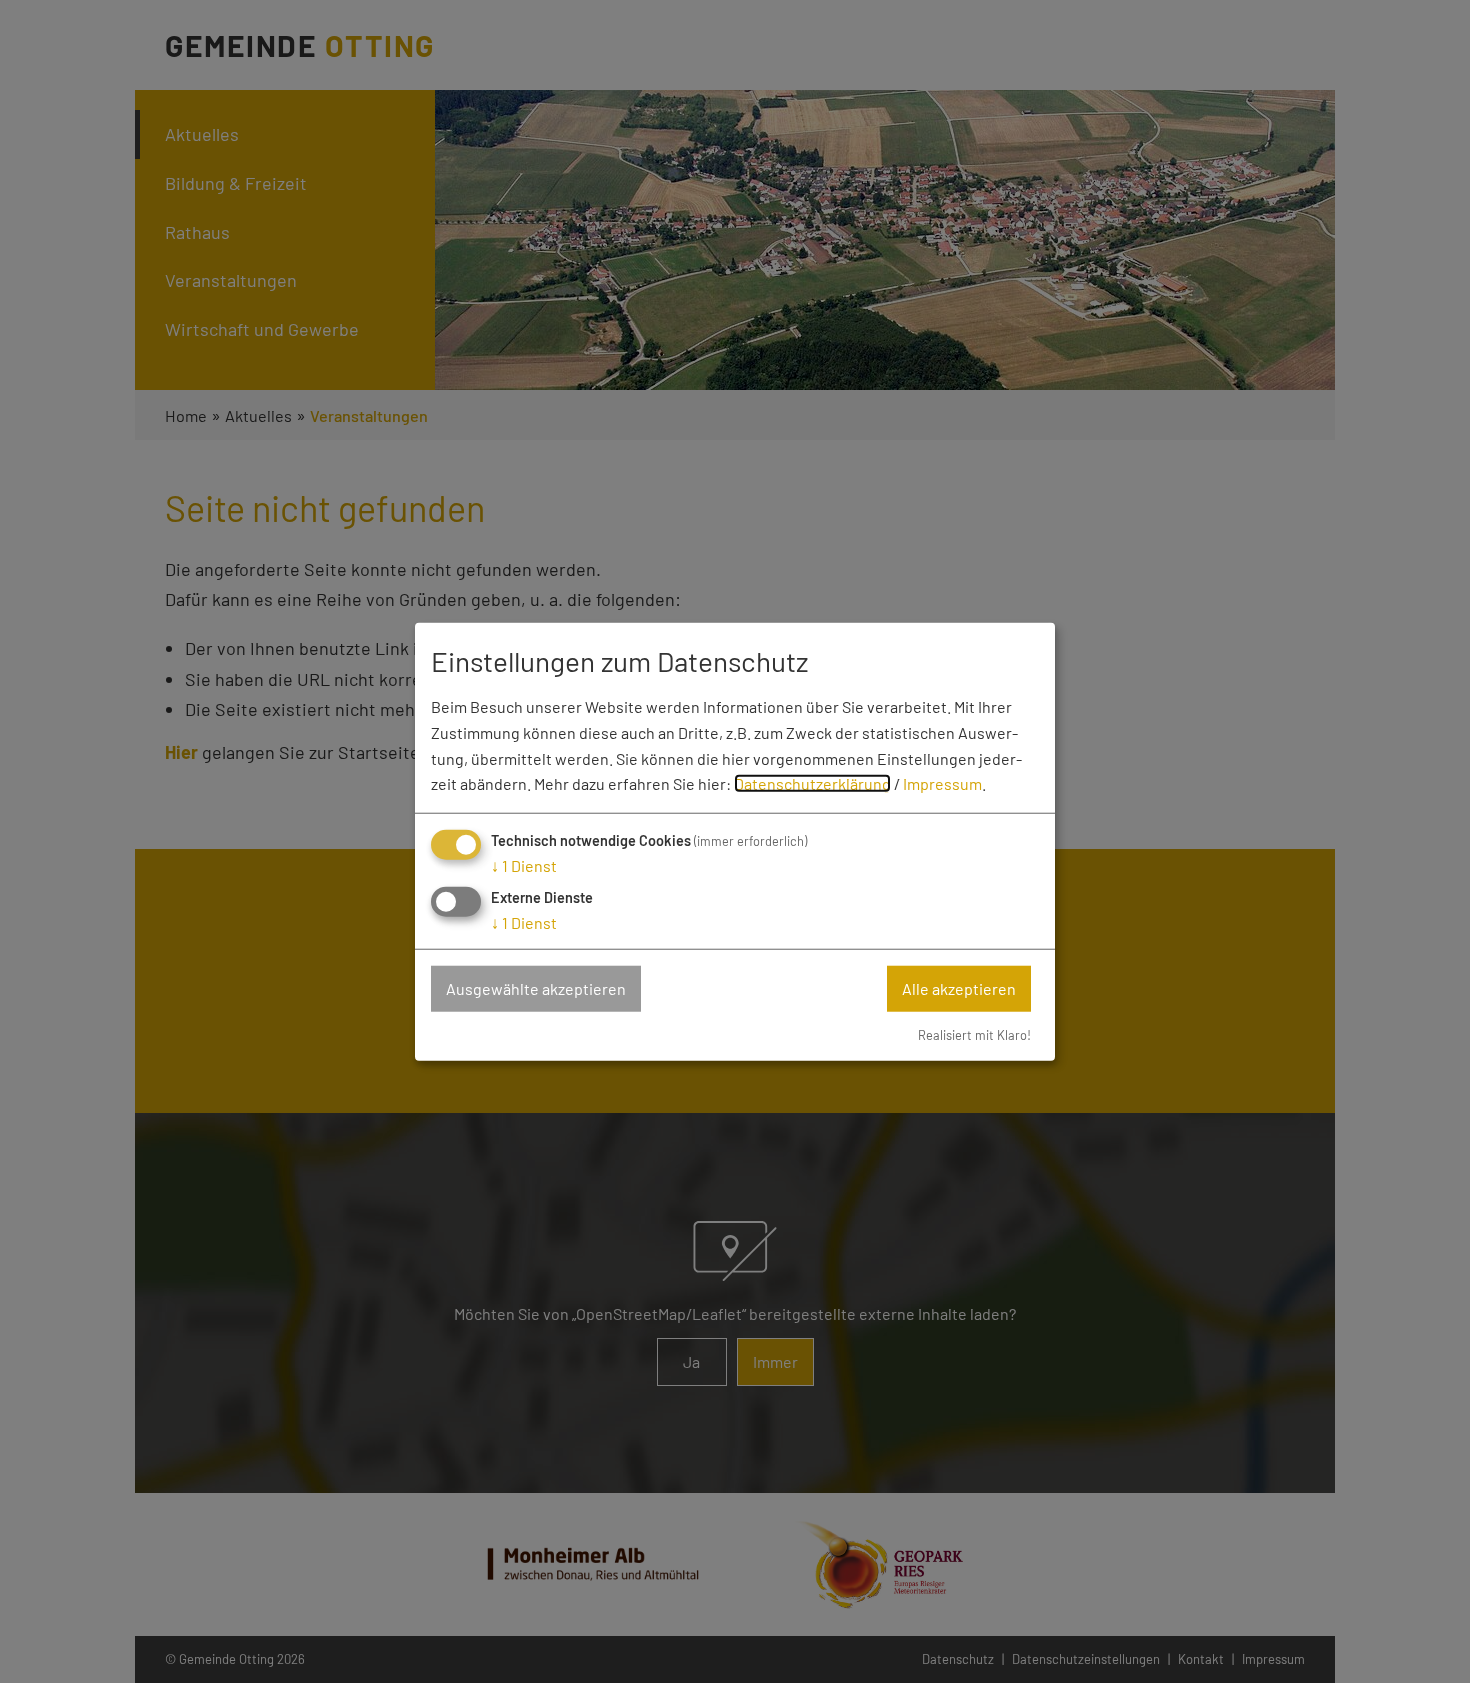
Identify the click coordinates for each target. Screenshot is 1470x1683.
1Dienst (524, 865)
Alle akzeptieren (959, 988)
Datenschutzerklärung (812, 783)
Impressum (942, 783)
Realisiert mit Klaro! (974, 1034)
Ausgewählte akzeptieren (536, 988)
